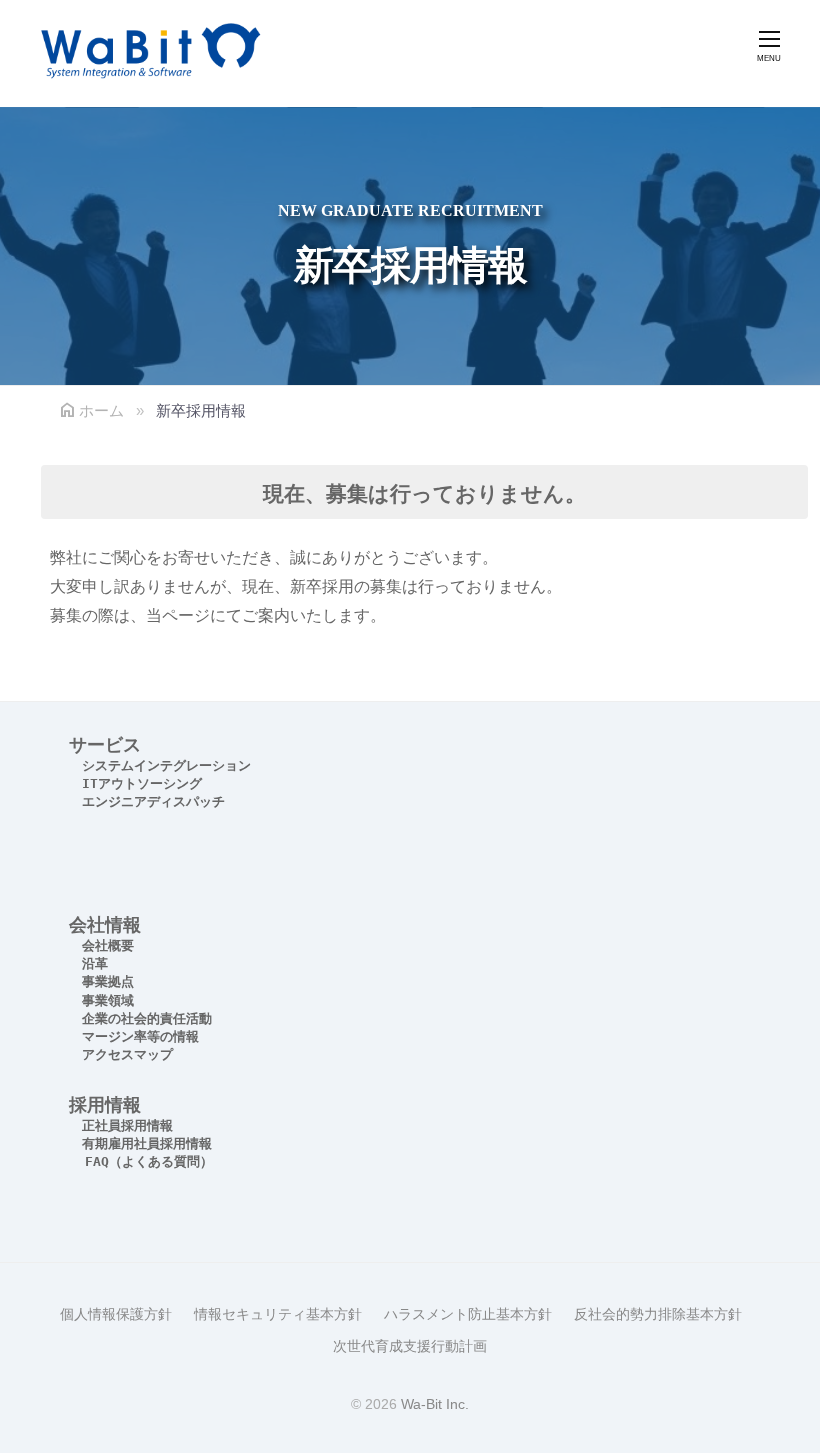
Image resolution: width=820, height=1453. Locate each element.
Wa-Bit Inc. (435, 1404)
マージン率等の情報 (140, 1036)
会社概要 (108, 945)
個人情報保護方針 (116, 1314)
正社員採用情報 (127, 1125)
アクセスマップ (127, 1054)
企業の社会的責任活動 (147, 1018)
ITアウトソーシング (142, 783)
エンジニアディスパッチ (153, 801)
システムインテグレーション (166, 765)
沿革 (95, 963)
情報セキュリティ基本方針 (278, 1314)
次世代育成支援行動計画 (410, 1346)
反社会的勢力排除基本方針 (658, 1314)
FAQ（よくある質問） (149, 1161)
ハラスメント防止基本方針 (468, 1314)
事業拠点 (108, 981)
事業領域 (108, 1000)
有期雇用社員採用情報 (147, 1143)
